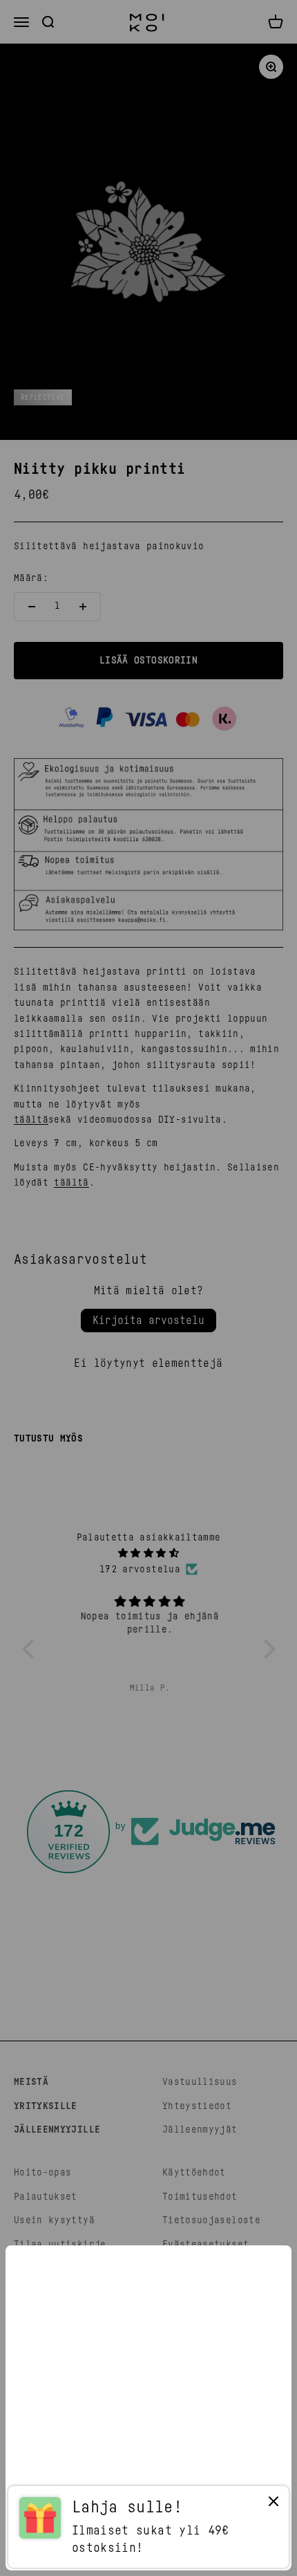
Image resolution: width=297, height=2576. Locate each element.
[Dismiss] (274, 2504)
